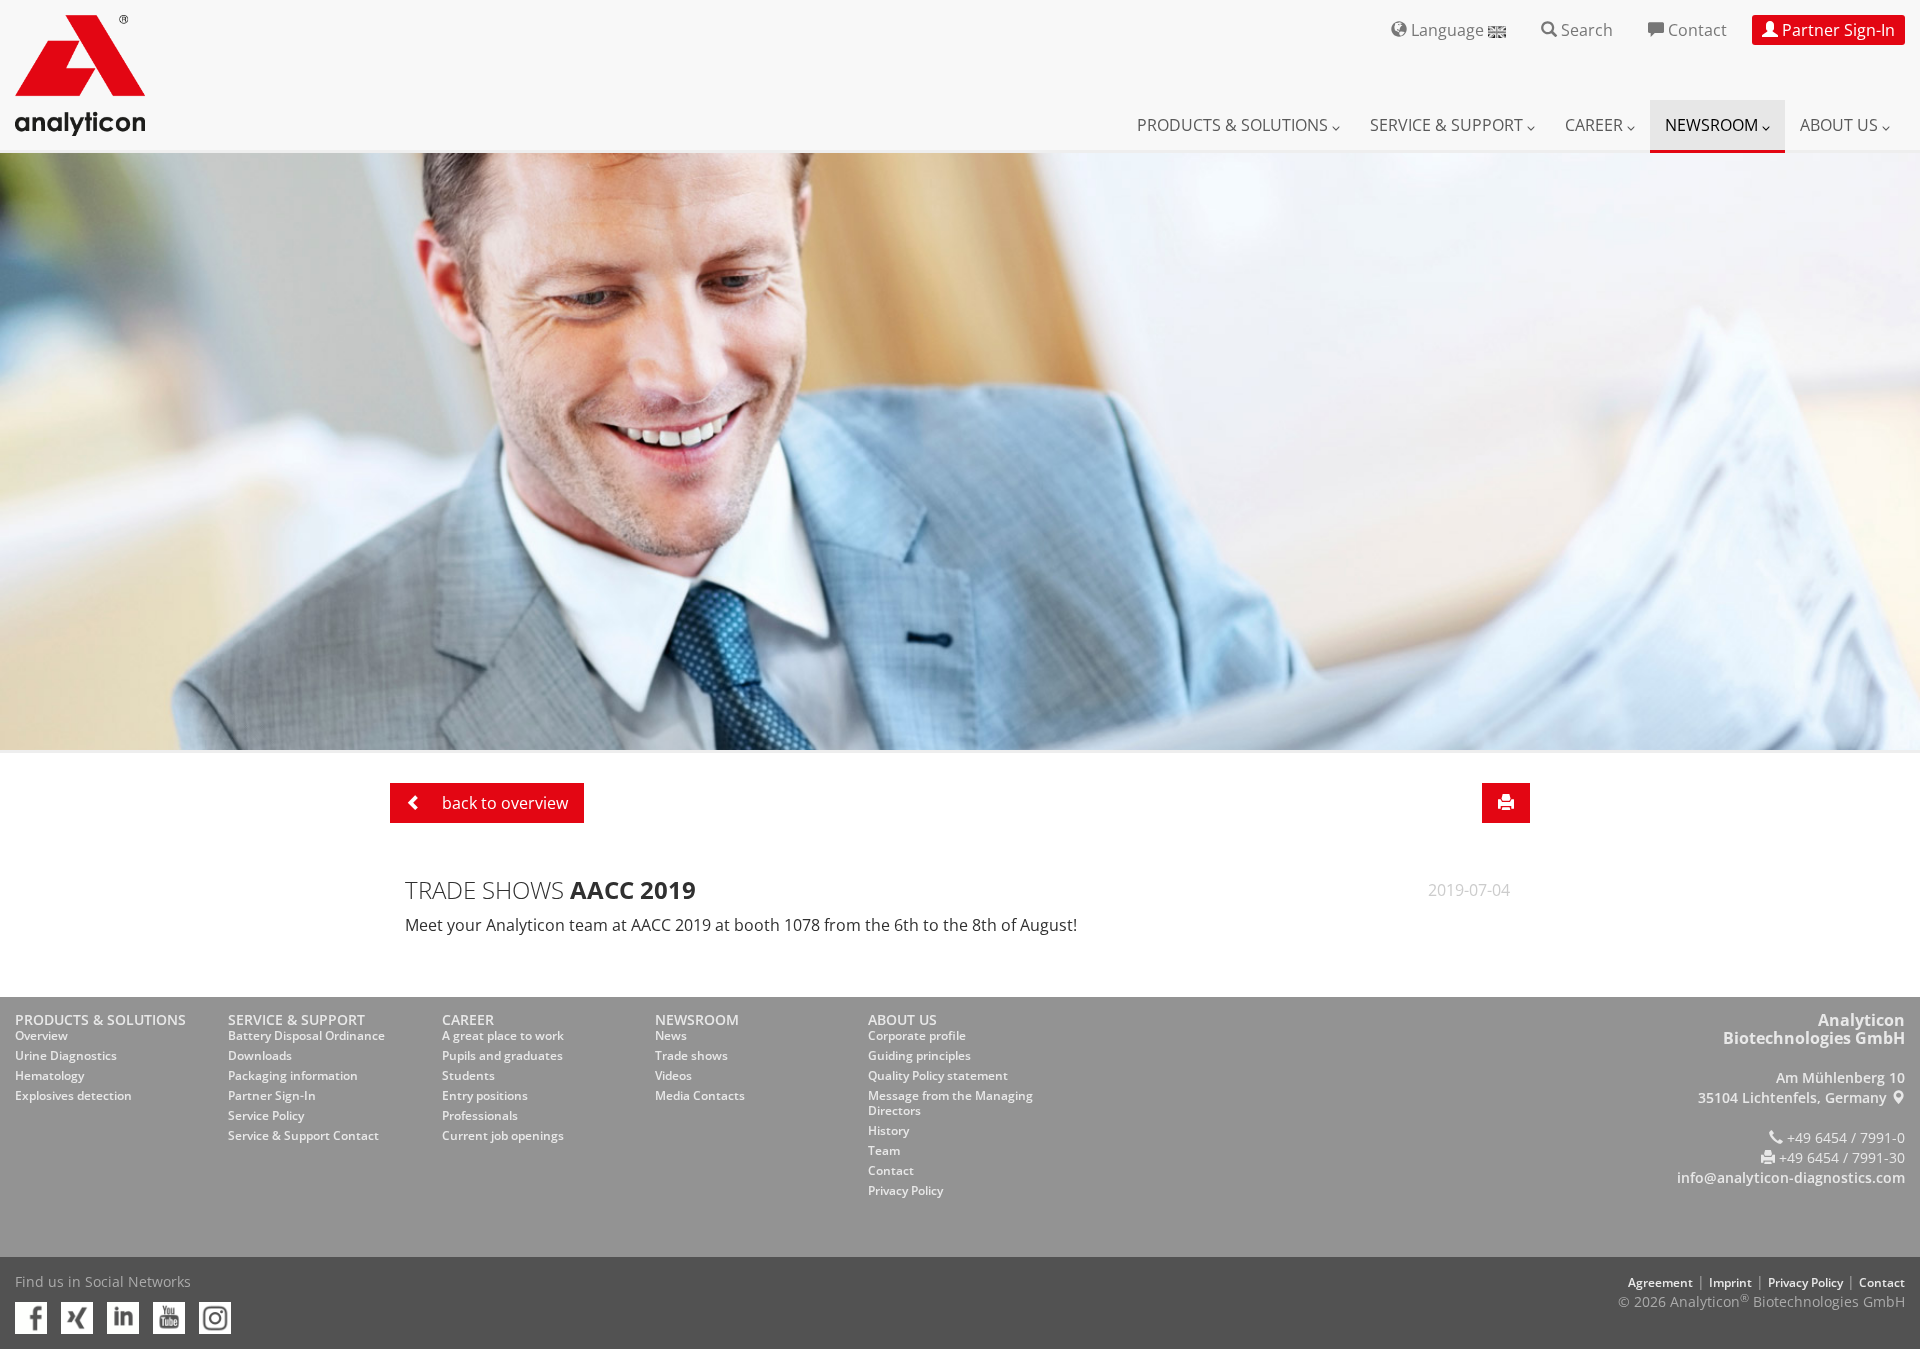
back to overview (503, 803)
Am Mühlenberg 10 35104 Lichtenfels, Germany (1801, 1087)
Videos (673, 1075)
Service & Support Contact (303, 1135)
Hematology (49, 1075)
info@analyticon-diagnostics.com (1791, 1177)
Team (884, 1150)
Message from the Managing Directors (950, 1103)
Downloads (260, 1055)
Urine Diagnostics (66, 1055)
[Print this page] (1506, 803)
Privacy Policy (905, 1190)
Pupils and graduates (502, 1055)
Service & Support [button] (1448, 125)
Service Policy (266, 1115)
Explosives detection (73, 1095)
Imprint (1730, 1282)
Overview (41, 1035)
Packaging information (293, 1075)
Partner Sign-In (272, 1095)
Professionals (480, 1115)
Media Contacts (700, 1095)
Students (468, 1075)
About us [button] (1841, 125)
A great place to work (503, 1035)
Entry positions (485, 1095)
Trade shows (691, 1055)
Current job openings (503, 1135)
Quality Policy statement (938, 1075)
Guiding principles (919, 1055)
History (888, 1130)
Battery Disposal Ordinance (306, 1035)
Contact (891, 1170)
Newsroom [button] (1713, 125)
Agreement (1660, 1282)
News (671, 1035)
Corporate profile (917, 1035)
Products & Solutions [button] (1234, 125)
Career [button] (1596, 125)
